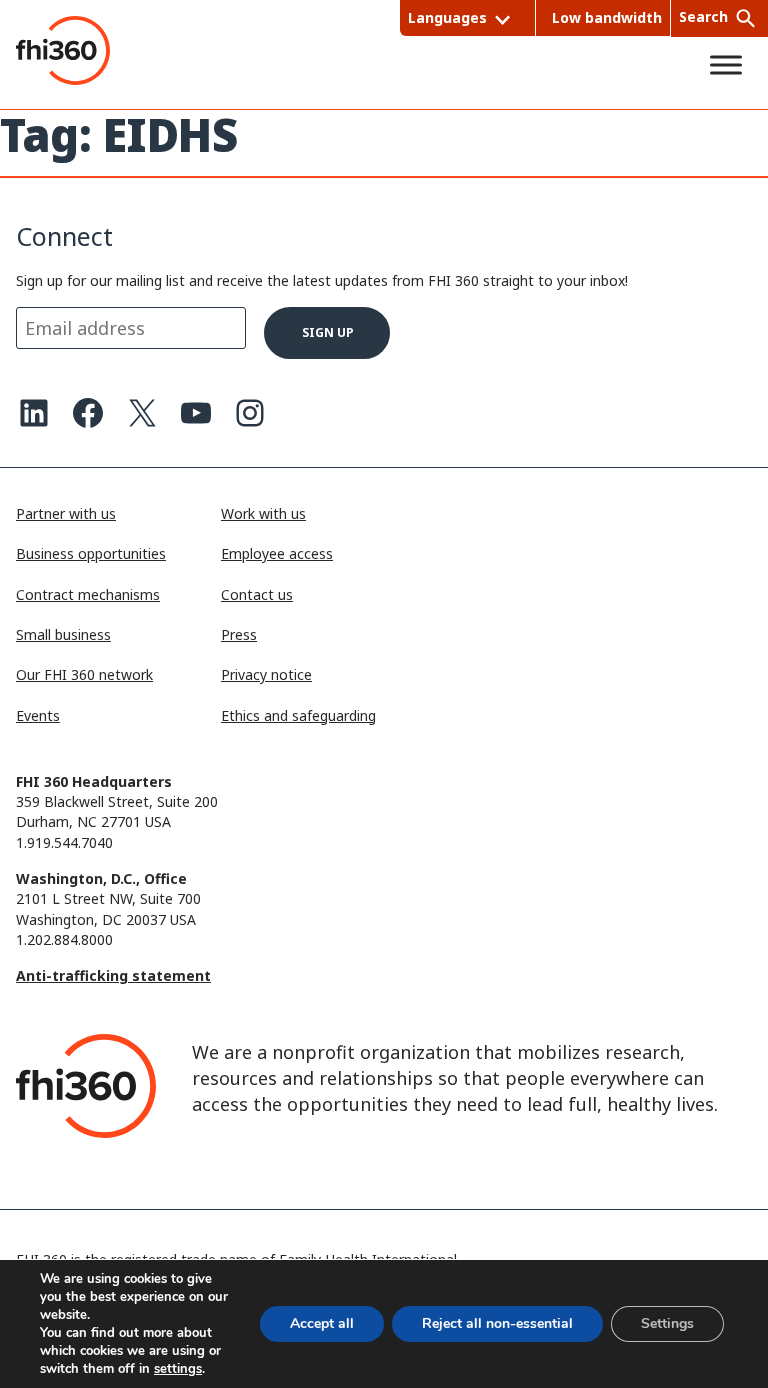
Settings (667, 1323)
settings (178, 1369)
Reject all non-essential (497, 1323)
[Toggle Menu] (726, 65)
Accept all (322, 1323)
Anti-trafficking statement (113, 975)
